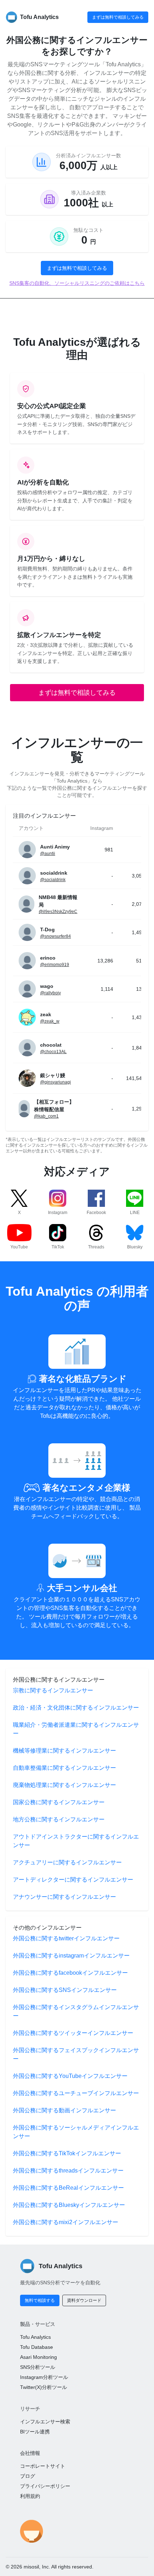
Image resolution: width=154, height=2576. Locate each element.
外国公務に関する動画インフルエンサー (64, 2110)
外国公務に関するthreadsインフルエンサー (68, 2171)
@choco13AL (53, 1052)
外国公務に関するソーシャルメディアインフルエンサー (76, 2132)
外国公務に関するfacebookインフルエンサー (70, 1973)
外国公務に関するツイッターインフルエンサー (73, 2033)
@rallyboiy (50, 993)
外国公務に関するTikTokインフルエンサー (67, 2153)
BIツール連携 (35, 2432)
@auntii (48, 854)
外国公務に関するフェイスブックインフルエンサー (76, 2054)
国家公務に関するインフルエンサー (59, 1802)
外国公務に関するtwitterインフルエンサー (66, 1938)
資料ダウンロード (84, 2300)
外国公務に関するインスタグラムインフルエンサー (76, 2011)
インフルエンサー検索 (45, 2422)
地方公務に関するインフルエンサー (59, 1819)
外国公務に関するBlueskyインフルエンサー (69, 2205)
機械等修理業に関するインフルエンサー (64, 1751)
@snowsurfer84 (56, 936)
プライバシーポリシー (45, 2486)
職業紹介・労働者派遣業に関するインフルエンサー (76, 1729)
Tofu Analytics (35, 2337)
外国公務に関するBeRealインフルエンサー (68, 2188)
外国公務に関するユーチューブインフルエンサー (76, 2093)
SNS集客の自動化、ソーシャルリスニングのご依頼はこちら (77, 283)
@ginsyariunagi (56, 1082)
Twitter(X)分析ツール (44, 2387)
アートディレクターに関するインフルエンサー (73, 1880)
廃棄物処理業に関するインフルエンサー (64, 1785)
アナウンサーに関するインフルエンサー (64, 1897)
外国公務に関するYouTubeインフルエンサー (70, 2076)
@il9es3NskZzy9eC (58, 912)
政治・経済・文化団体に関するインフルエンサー (76, 1708)
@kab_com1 (46, 1116)
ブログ (28, 2476)
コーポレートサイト (43, 2466)
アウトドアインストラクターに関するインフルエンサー (76, 1841)
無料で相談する (40, 2300)
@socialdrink (53, 880)
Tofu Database (37, 2347)
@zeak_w (50, 1021)
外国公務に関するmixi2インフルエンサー (66, 2222)
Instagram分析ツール (44, 2377)
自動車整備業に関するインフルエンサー (64, 1768)
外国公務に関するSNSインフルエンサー (65, 1990)
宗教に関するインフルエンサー (53, 1690)
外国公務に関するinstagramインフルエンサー (71, 1956)
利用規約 (30, 2496)
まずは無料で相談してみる (118, 17)
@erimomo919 (55, 965)
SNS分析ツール (38, 2367)
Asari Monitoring (38, 2357)
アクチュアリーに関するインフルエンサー (67, 1862)
